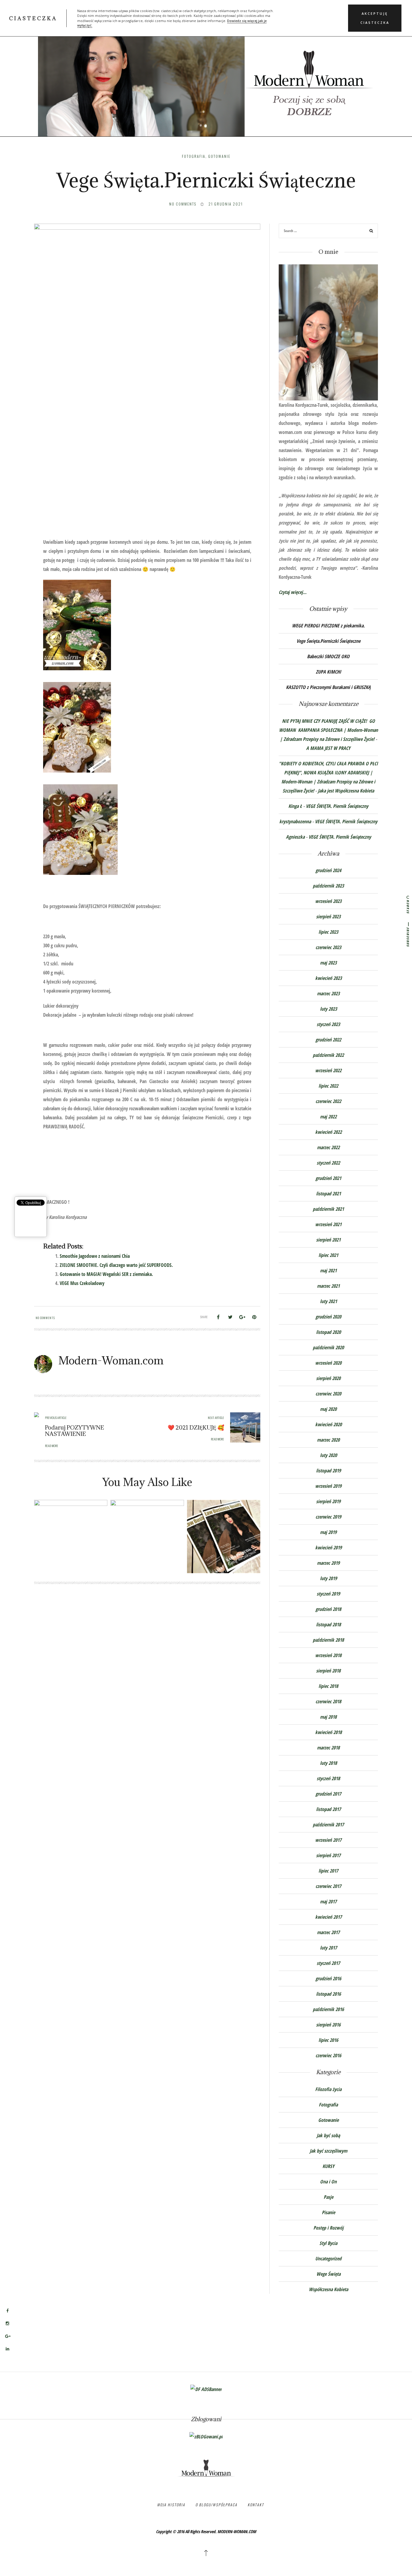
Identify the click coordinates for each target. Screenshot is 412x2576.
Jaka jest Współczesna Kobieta (346, 791)
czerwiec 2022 (328, 1101)
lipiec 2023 (328, 932)
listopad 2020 (328, 1332)
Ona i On (328, 2182)
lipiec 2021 (328, 1255)
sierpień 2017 (328, 1855)
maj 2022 (328, 1117)
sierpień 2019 (328, 1501)
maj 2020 (328, 1409)
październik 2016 (328, 2009)
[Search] (371, 232)
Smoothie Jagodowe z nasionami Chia (95, 1256)
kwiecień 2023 (328, 978)
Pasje (328, 2197)
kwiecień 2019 (328, 1548)
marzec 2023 (328, 993)
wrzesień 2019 (328, 1486)
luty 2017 (328, 1948)
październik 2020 (328, 1347)
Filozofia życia (328, 2089)
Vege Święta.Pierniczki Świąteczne (328, 641)
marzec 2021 (328, 1286)
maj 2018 (328, 1717)
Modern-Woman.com (111, 1360)
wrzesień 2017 (328, 1840)
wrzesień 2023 (328, 901)
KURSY (328, 2166)
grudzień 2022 (328, 1040)
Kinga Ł (295, 806)
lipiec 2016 (328, 2040)
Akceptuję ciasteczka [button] (375, 18)
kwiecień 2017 (328, 1917)
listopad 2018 (328, 1624)
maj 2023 (328, 963)
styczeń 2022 (328, 1163)
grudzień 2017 (328, 1794)
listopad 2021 (328, 1194)
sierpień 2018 (328, 1671)
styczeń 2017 (328, 1963)
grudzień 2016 (328, 1978)
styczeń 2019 (328, 1594)
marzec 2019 (328, 1563)
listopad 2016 (328, 1994)
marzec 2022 (328, 1147)
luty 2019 (328, 1578)
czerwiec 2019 (328, 1517)
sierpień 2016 (328, 2025)
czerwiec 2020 (328, 1394)
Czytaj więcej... (293, 592)
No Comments (183, 204)
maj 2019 (328, 1532)
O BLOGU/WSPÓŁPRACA (216, 2505)
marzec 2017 (328, 1932)
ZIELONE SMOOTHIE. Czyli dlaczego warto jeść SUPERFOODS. (116, 1265)
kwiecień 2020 (328, 1424)
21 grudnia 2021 (226, 204)
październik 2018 (328, 1640)
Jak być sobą (328, 2135)
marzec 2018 (328, 1748)
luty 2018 (328, 1763)
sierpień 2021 (328, 1240)
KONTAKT (256, 2505)
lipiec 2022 (328, 1086)
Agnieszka (295, 837)
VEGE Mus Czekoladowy (82, 1283)
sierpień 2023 (328, 917)
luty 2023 (328, 1009)
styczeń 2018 (328, 1778)
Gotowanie (219, 156)
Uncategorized (328, 2259)
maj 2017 (328, 1902)
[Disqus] (147, 1678)
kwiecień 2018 (328, 1732)
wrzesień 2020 (328, 1363)
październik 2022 (328, 1055)
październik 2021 (328, 1209)
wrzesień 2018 (328, 1655)
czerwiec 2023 (328, 947)
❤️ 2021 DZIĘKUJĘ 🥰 (196, 1427)
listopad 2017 (328, 1809)
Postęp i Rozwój (328, 2228)
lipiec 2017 (328, 1871)
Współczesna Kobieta (328, 2289)
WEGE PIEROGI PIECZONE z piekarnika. (328, 626)
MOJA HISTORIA (171, 2505)
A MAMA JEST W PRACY (328, 748)
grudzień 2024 (328, 870)
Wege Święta (328, 2274)
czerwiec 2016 (328, 2055)
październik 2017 (328, 1825)
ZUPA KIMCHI (328, 672)
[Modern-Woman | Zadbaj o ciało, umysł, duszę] (206, 75)
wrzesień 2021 (328, 1224)
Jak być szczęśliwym (328, 2151)
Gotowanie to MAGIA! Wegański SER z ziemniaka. (106, 1274)
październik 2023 (328, 886)
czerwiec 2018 (328, 1701)
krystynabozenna (295, 821)
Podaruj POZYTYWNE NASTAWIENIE (74, 1431)
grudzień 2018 (328, 1609)
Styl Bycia (328, 2243)
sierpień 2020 (328, 1378)
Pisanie (328, 2212)
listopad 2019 (328, 1471)
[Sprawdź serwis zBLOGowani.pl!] (206, 2436)
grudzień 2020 (328, 1317)
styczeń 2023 (328, 1024)
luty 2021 (328, 1301)
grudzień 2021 (328, 1178)
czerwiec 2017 (328, 1886)
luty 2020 (328, 1455)
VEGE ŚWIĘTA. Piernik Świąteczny (337, 806)
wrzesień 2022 (328, 1070)
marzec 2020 (328, 1440)
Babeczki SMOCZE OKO (328, 656)
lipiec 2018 (328, 1686)
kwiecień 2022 (328, 1132)
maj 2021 (328, 1270)
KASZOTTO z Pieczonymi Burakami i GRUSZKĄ (328, 687)
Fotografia (194, 156)
